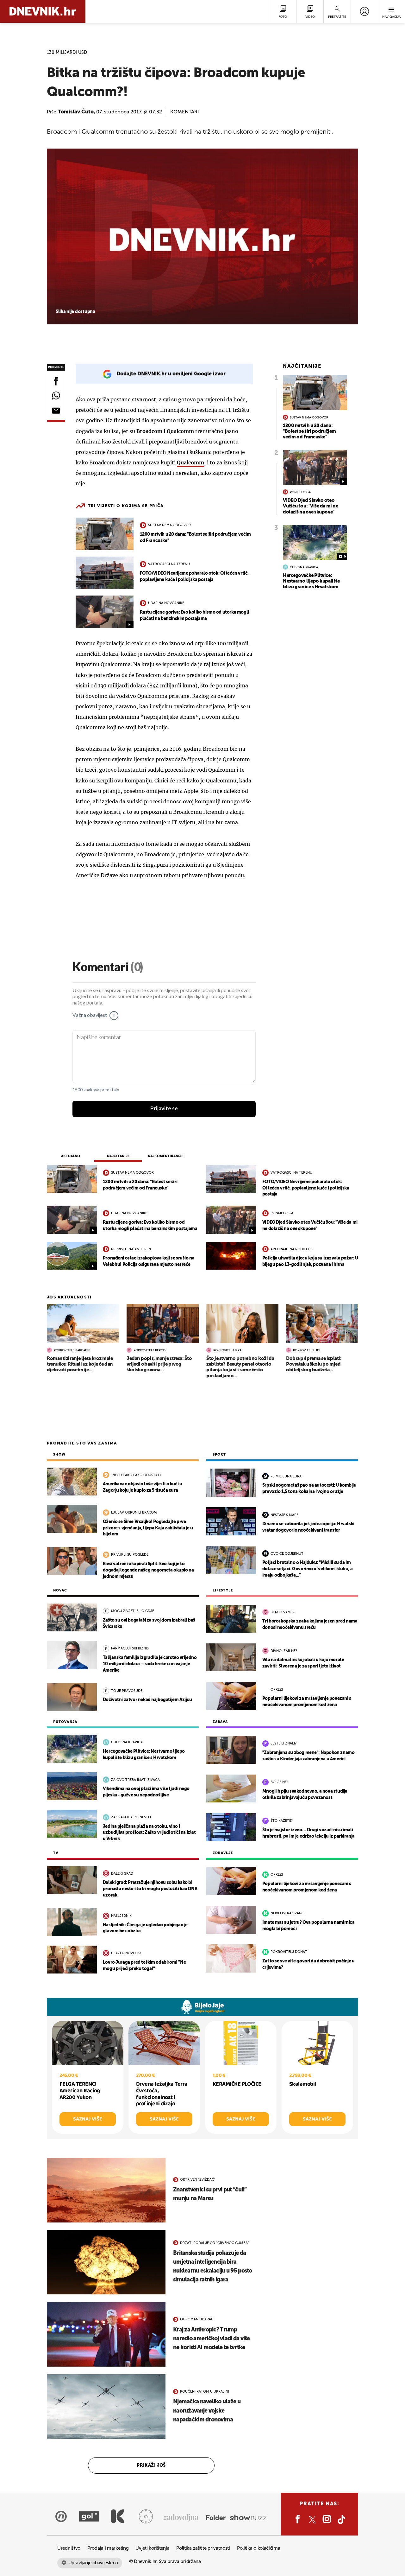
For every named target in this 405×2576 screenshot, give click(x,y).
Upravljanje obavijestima (93, 2563)
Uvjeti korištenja (152, 2548)
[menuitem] (364, 11)
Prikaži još (151, 2465)
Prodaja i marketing (108, 2548)
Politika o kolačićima (259, 2548)
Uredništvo (69, 2548)
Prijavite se (164, 1109)
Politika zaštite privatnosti (203, 2548)
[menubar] (364, 11)
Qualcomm (190, 462)
